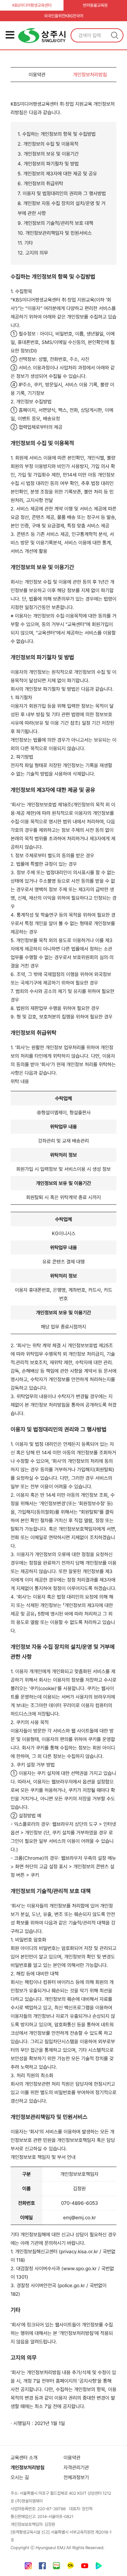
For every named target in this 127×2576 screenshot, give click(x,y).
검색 (115, 35)
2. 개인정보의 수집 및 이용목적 (48, 144)
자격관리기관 (76, 2467)
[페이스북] (42, 2567)
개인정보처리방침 (90, 75)
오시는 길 (20, 2477)
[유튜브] (85, 2567)
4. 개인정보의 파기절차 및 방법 (48, 164)
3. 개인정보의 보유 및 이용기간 (48, 154)
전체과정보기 (76, 2477)
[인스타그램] (28, 2567)
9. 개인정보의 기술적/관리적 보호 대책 (55, 223)
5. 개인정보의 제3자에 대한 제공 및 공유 (57, 174)
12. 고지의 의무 (33, 253)
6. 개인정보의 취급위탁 (40, 183)
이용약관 (37, 75)
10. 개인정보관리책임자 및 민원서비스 (55, 233)
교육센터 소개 (24, 2458)
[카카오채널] (71, 2567)
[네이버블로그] (56, 2567)
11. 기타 (25, 243)
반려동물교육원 (95, 5)
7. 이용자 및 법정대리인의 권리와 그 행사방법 (62, 193)
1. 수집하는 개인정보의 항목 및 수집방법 (57, 134)
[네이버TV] (99, 2567)
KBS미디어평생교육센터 (32, 5)
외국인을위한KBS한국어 (64, 16)
